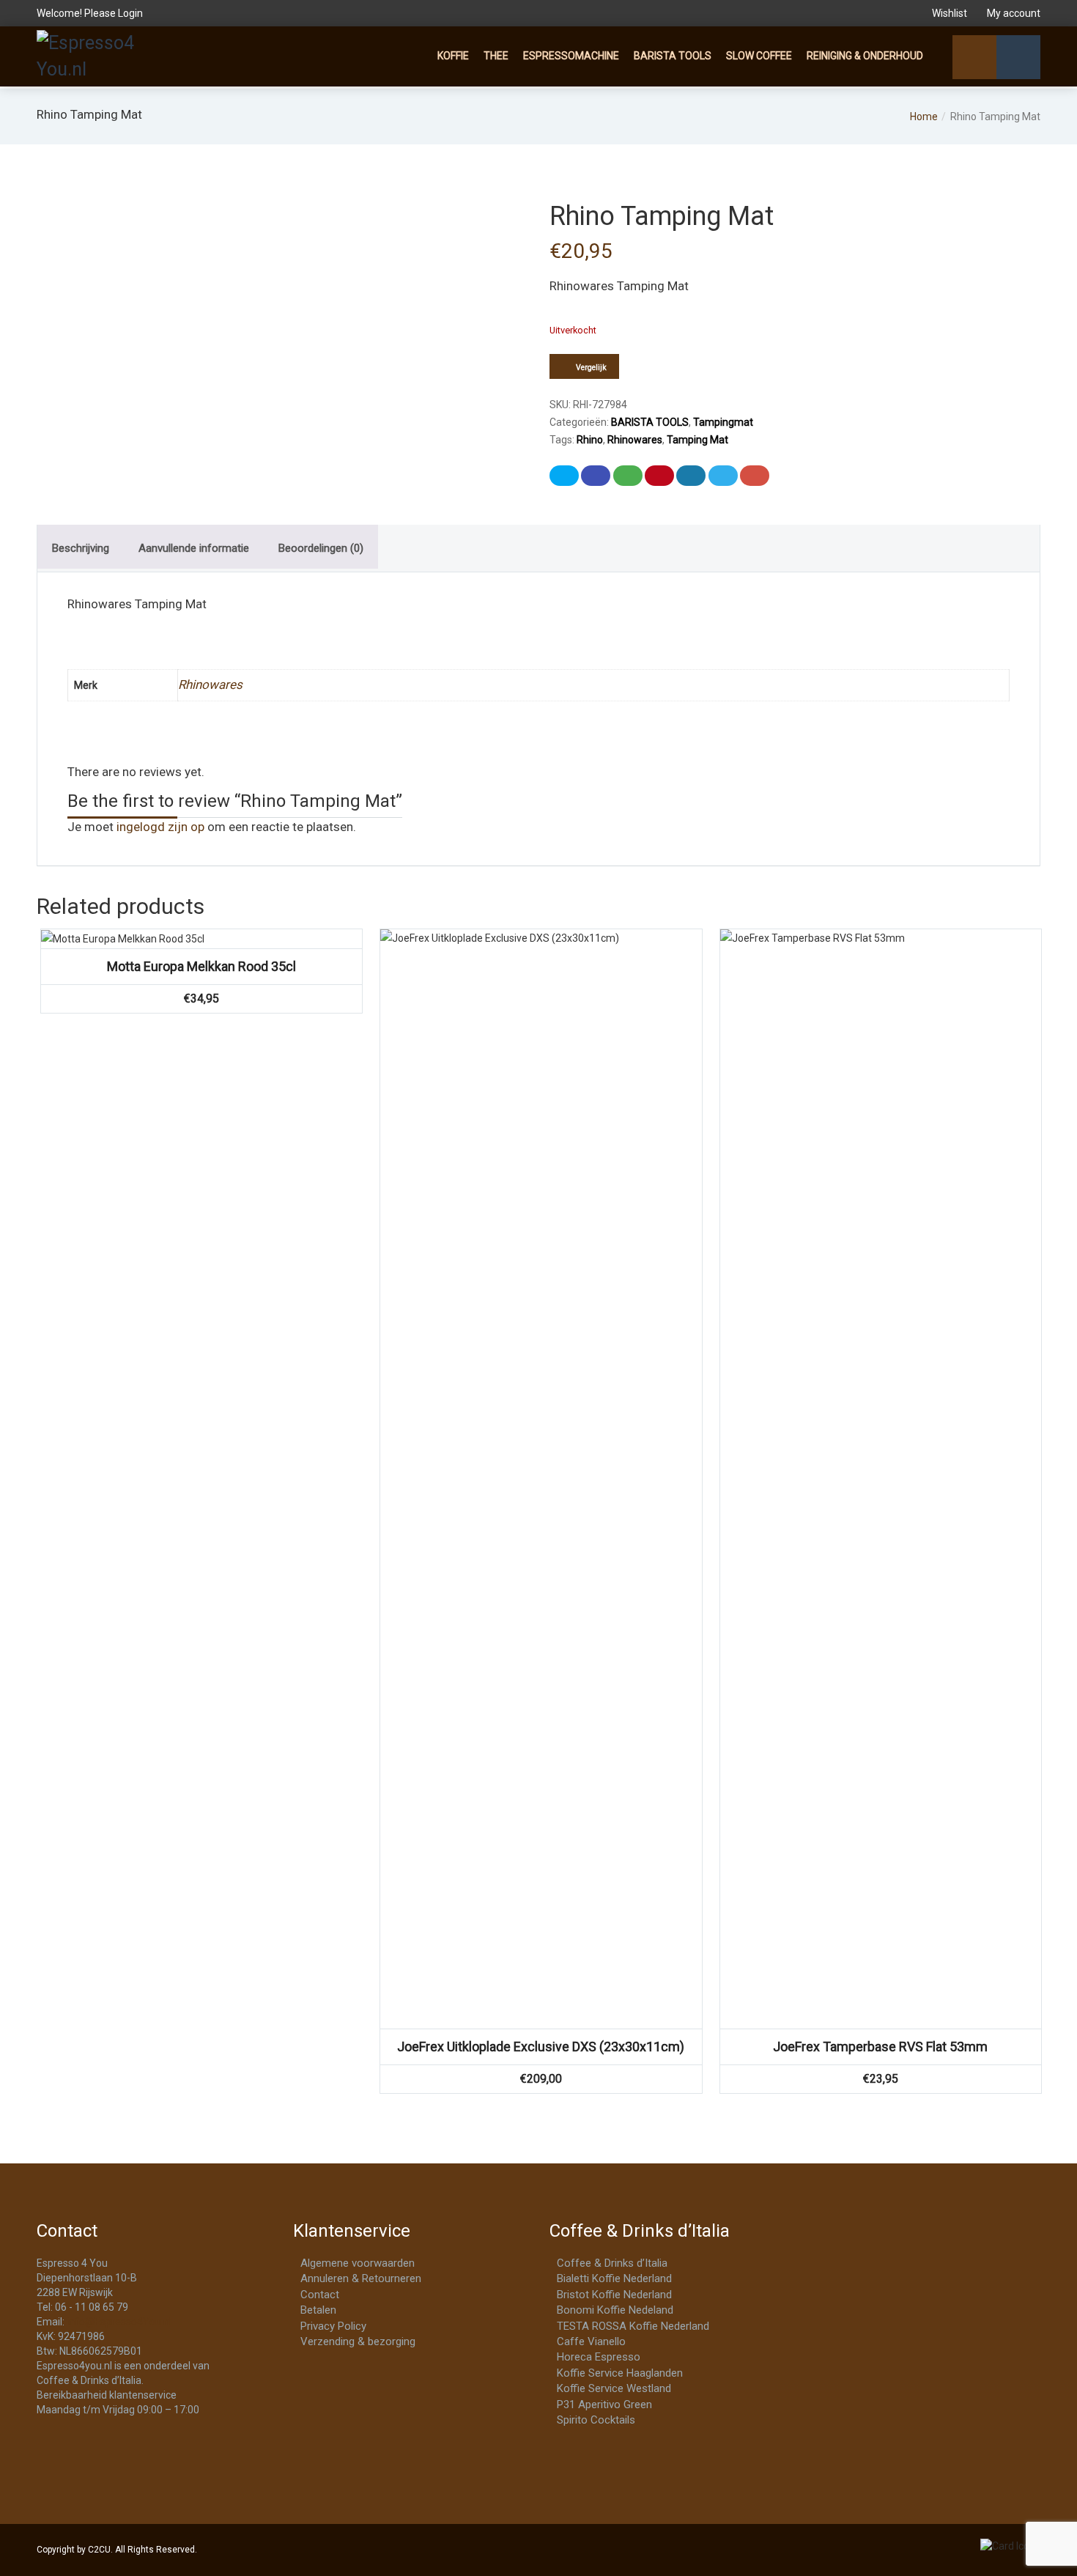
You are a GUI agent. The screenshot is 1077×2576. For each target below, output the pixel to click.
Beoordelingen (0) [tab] (321, 548)
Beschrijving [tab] (81, 548)
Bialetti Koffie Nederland (614, 2278)
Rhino (590, 440)
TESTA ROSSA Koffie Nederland (633, 2326)
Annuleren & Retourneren (361, 2278)
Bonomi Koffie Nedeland (615, 2310)
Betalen (318, 2310)
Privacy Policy (333, 2326)
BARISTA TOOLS (673, 56)
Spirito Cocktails (596, 2420)
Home (924, 117)
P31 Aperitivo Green (604, 2405)
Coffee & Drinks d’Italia (612, 2263)
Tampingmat (723, 422)
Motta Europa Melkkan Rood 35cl (201, 966)
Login (130, 13)
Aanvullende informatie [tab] (194, 548)
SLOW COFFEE (759, 56)
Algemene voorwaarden (358, 2263)
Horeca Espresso (599, 2357)
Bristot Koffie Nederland (614, 2295)
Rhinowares (635, 440)
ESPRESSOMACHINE (571, 56)
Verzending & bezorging (358, 2341)
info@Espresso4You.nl (119, 2322)
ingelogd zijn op (160, 827)
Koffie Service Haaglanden (620, 2373)
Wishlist (950, 13)
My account (1013, 13)
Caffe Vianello (591, 2341)
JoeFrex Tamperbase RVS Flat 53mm (880, 2047)
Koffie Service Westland (614, 2388)
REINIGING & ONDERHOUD (865, 56)
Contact (320, 2295)
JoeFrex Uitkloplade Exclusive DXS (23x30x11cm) (541, 2047)
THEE (496, 56)
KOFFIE (453, 56)
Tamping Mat (697, 440)
